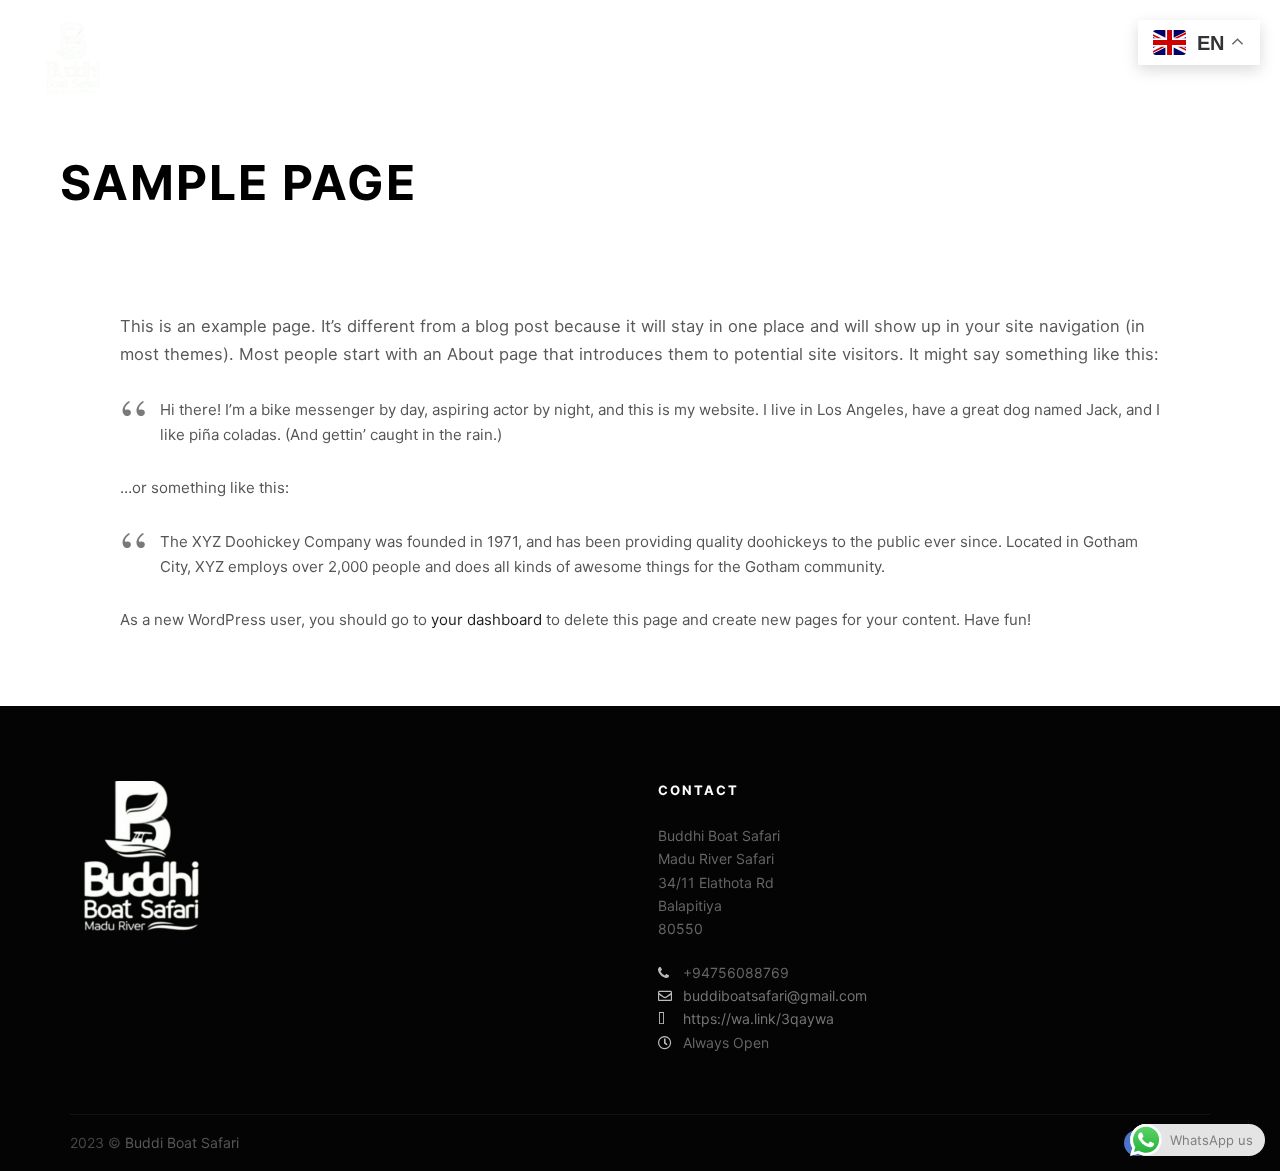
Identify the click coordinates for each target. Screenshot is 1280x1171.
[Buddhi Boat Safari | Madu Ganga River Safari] (75, 57)
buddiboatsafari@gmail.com (775, 995)
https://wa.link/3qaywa (758, 1018)
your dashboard (486, 619)
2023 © (95, 1142)
